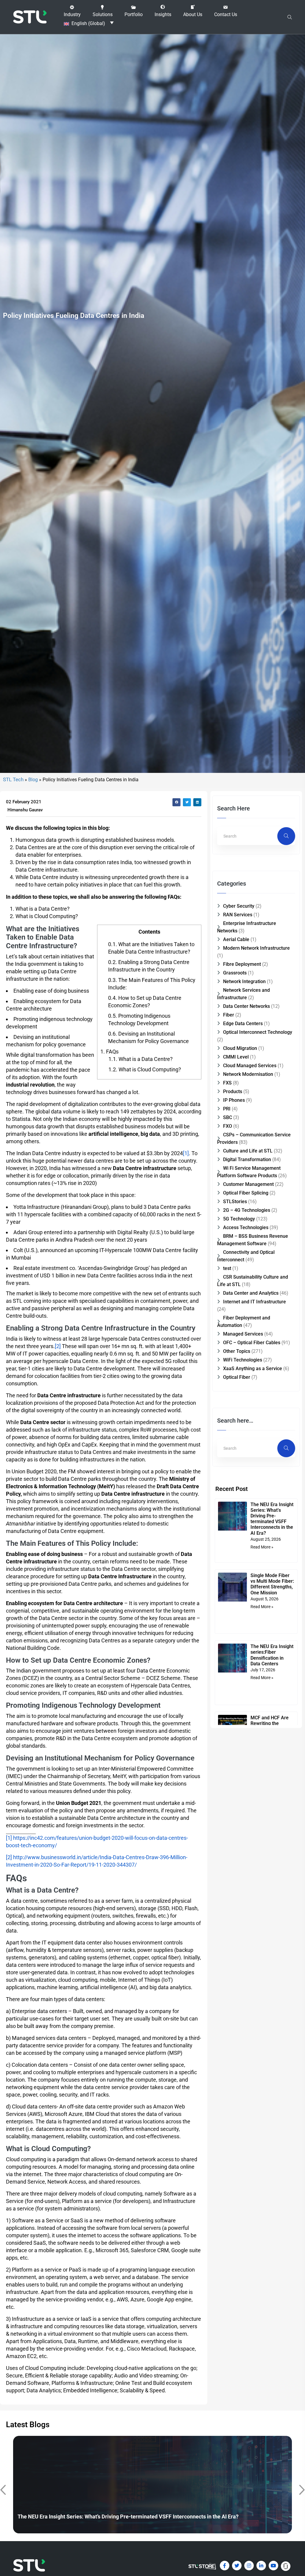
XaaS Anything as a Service (253, 1369)
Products (233, 1091)
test (227, 1268)
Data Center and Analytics (251, 1293)
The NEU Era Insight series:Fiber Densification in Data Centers (272, 1655)
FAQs (109, 1052)
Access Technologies (246, 1227)
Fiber (229, 1015)
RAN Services (238, 915)
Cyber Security (239, 906)
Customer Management (248, 1184)
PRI (227, 1109)
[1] (186, 1153)
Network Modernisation (248, 1074)
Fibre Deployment (242, 964)
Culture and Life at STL (248, 1151)
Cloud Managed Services (250, 1066)
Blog (33, 780)
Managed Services (243, 1334)
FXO (228, 1126)
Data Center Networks (246, 1006)
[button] (72, 11)
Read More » (262, 1547)
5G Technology (239, 1219)
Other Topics (237, 1351)
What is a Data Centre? (141, 1059)
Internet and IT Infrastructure (255, 1302)
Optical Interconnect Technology (258, 1032)
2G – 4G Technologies (247, 1210)
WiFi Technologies (243, 1360)
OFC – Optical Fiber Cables (252, 1343)
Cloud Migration (240, 1048)
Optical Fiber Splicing (246, 1193)
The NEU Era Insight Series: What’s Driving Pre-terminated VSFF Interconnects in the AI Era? (272, 1519)
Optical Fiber (237, 1377)
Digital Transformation (247, 1159)
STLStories (235, 1202)
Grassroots (235, 973)
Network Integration (244, 981)
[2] (58, 1346)
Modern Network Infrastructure (256, 948)
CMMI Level (236, 1057)
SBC (228, 1117)
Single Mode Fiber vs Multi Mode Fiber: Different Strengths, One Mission (272, 1584)
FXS (227, 1083)
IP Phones (234, 1100)
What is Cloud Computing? (145, 1069)
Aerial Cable (236, 939)
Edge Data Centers (243, 1024)
